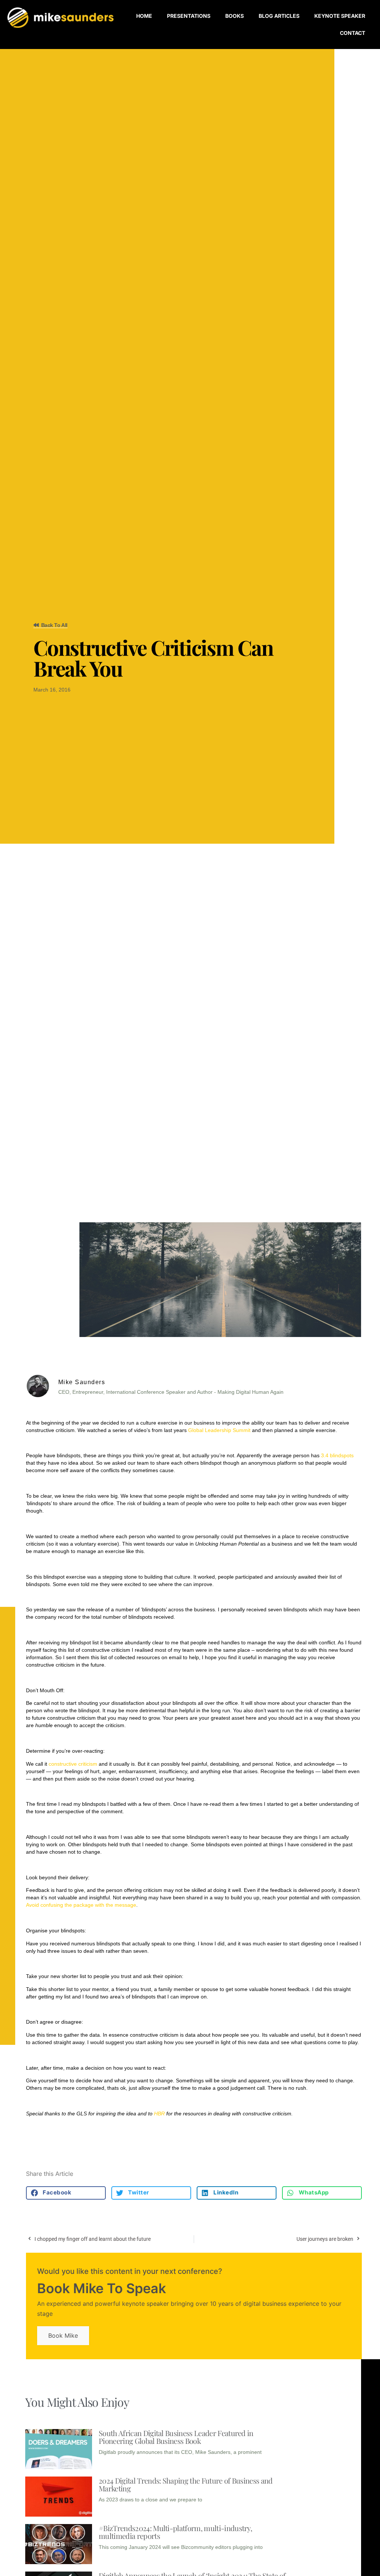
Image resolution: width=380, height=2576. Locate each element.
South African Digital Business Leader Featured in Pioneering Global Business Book (176, 2437)
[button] (66, 2193)
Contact (353, 33)
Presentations (189, 16)
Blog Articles (279, 16)
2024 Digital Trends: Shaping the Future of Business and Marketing (186, 2484)
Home (144, 16)
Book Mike (63, 2335)
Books (235, 16)
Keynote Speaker (340, 16)
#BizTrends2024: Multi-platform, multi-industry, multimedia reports (175, 2532)
